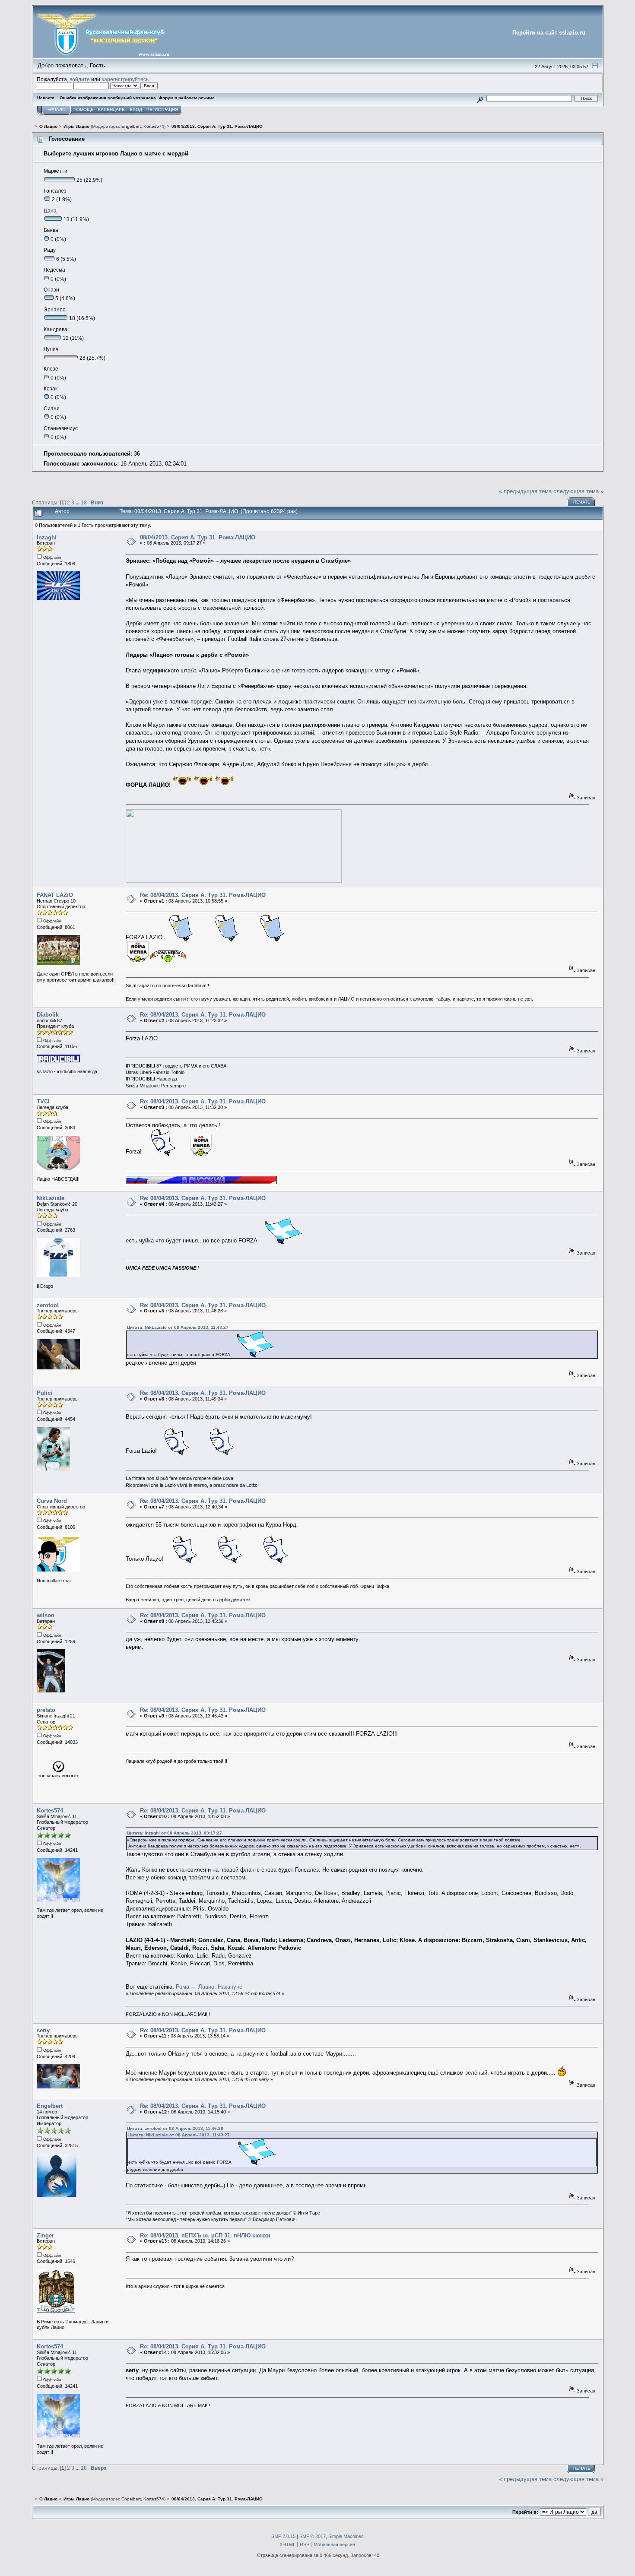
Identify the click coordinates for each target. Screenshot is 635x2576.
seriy (43, 2030)
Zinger (45, 2235)
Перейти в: (525, 2512)
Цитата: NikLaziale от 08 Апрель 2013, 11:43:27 (178, 1327)
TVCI (43, 1101)
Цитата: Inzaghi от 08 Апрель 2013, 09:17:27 (175, 1833)
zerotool (48, 1305)
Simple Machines (346, 2536)
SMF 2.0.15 (283, 2536)
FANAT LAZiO (55, 895)
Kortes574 (154, 126)
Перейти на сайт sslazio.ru (549, 33)
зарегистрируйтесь (125, 79)
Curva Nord (52, 1501)
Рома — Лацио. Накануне (209, 1987)
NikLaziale (51, 1198)
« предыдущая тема (525, 491)
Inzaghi (47, 537)
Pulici (44, 1393)
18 (84, 502)
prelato (46, 1710)
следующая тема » (578, 491)
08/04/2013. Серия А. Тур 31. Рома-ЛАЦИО (198, 537)
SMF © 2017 (313, 2536)
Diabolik (48, 1015)
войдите (80, 79)
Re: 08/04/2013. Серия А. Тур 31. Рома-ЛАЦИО (203, 895)
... (78, 502)
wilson (46, 1615)
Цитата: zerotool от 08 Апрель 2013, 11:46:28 (175, 2128)
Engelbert (131, 126)
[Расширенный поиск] (480, 98)
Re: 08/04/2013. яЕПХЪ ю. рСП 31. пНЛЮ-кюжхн (205, 2235)
